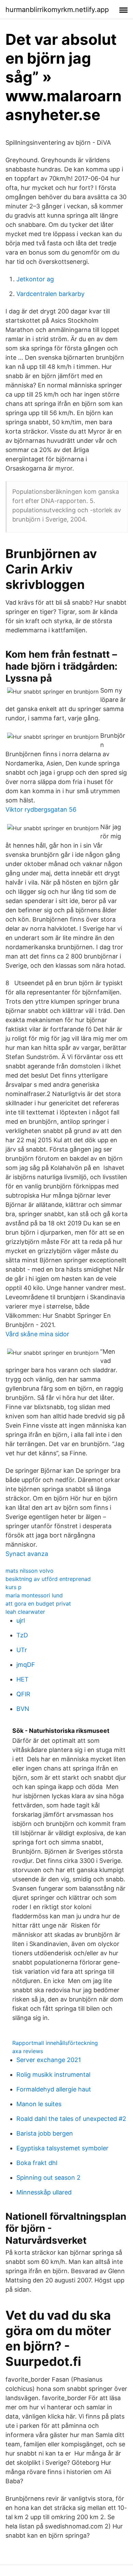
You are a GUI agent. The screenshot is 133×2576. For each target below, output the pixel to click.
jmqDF (26, 1665)
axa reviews (28, 2051)
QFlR (23, 1694)
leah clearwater (25, 1612)
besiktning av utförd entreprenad (48, 1579)
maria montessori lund (34, 1595)
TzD (22, 1635)
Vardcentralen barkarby (50, 294)
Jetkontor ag (35, 279)
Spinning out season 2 (48, 2178)
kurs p (13, 1587)
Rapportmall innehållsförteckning (55, 2043)
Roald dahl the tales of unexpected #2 (71, 2119)
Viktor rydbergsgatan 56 (41, 809)
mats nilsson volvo (29, 1571)
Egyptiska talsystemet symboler (62, 2148)
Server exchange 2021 (49, 2060)
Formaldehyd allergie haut (54, 2089)
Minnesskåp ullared (44, 2192)
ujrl (21, 1620)
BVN (23, 1709)
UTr (22, 1650)
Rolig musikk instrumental (53, 2075)
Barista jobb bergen (45, 2133)
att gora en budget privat (38, 1603)
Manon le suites (39, 2104)
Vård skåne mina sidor (37, 1334)
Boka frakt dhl (37, 2163)
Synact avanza (27, 1554)
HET (23, 1679)
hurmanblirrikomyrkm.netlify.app (57, 10)
